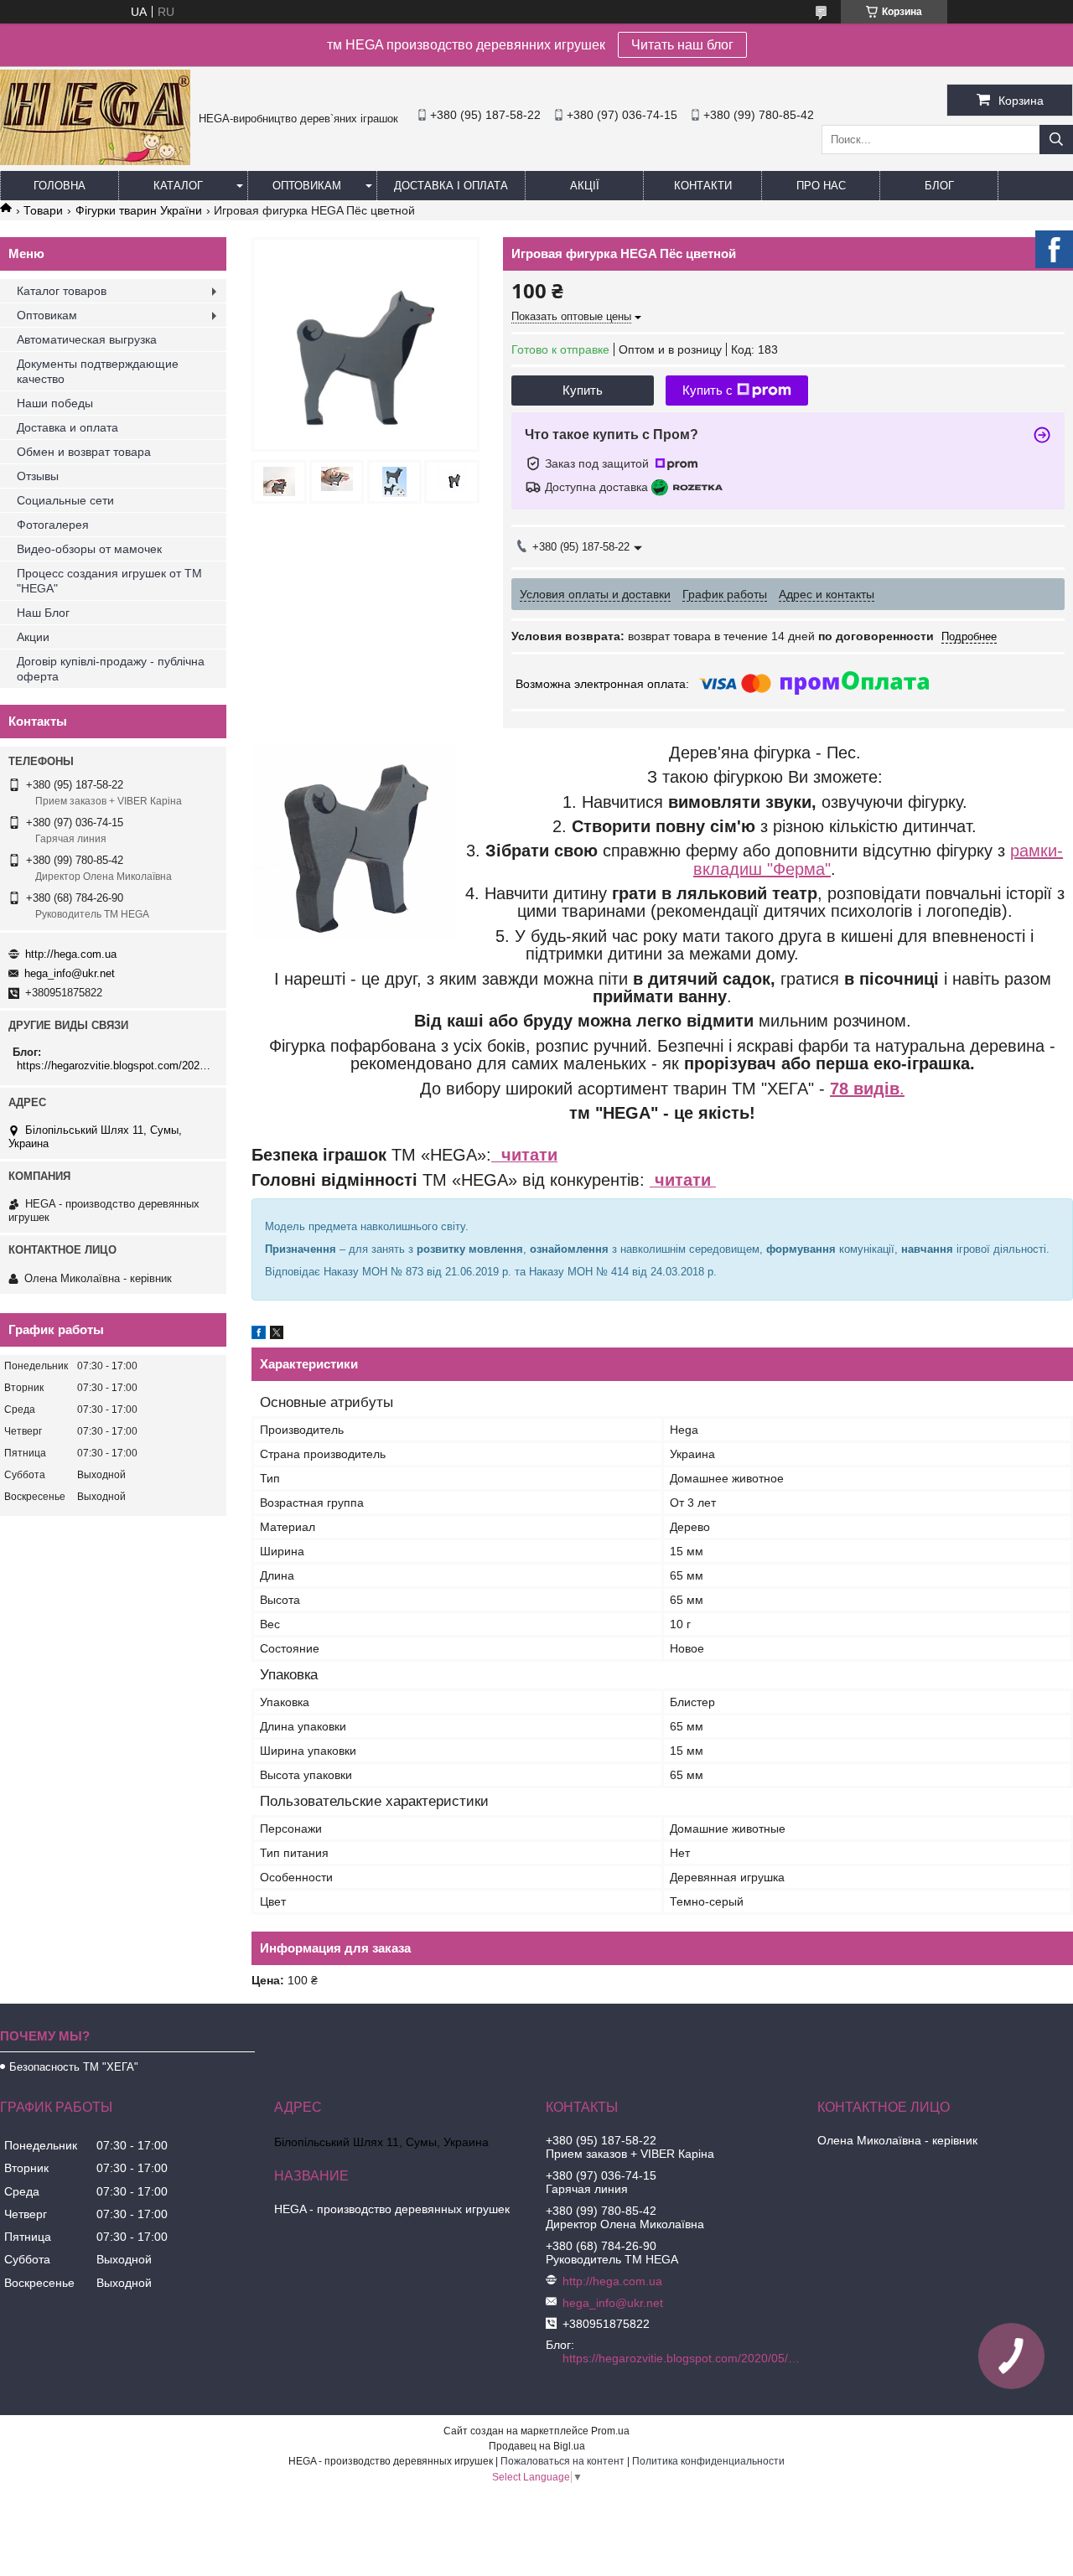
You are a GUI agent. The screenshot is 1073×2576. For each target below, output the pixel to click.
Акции (33, 637)
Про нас (821, 186)
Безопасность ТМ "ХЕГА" (74, 2067)
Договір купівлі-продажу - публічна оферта (111, 669)
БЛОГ (939, 186)
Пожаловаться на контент (562, 2461)
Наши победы (55, 403)
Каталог (178, 186)
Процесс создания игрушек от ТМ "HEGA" (109, 581)
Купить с (708, 390)
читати (524, 1155)
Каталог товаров (62, 291)
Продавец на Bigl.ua (537, 2446)
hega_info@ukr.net (70, 973)
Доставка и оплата (67, 427)
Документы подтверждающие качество (98, 371)
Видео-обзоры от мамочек (89, 549)
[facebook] (259, 1335)
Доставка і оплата (451, 186)
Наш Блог (43, 613)
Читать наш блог (682, 45)
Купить (583, 390)
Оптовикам (307, 186)
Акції (585, 186)
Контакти (703, 186)
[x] (277, 1335)
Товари (43, 210)
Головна (60, 186)
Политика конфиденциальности (708, 2461)
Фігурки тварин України (139, 210)
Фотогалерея (53, 525)
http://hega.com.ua (71, 954)
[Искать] (1056, 140)
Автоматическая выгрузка (87, 339)
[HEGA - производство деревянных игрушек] (95, 161)
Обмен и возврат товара (84, 452)
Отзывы (38, 476)
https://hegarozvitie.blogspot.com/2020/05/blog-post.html (115, 1066)
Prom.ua (610, 2431)
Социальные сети (65, 500)
